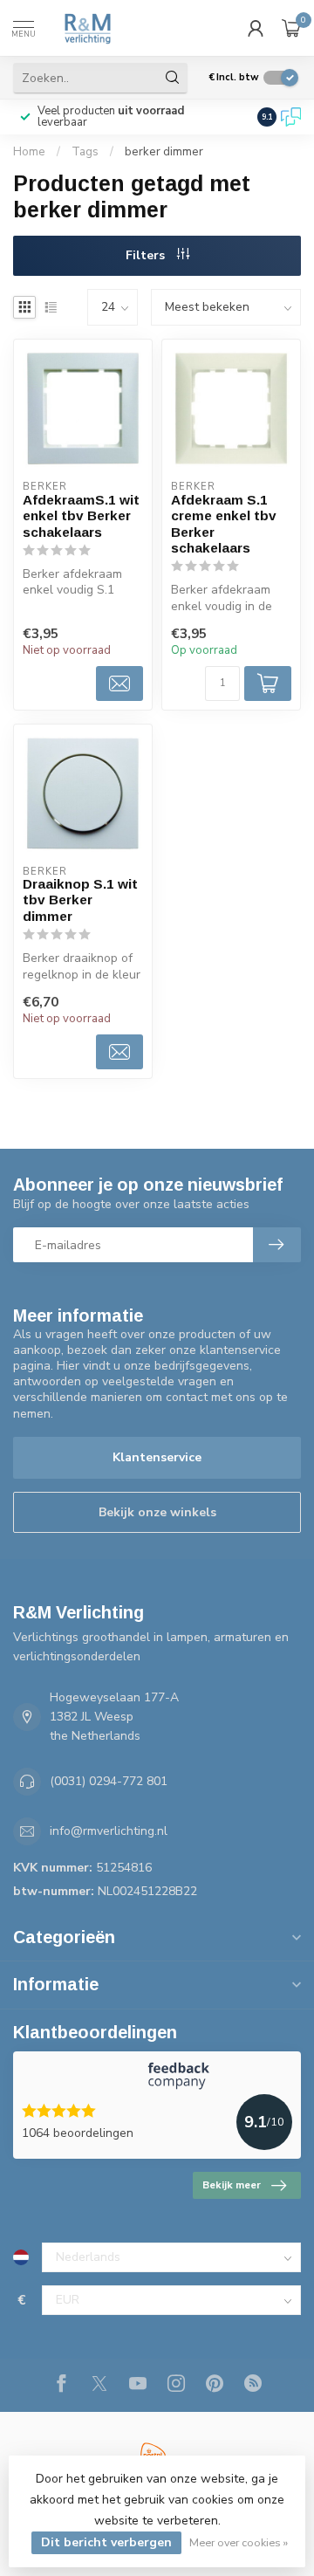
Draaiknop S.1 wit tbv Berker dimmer (80, 900)
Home (29, 152)
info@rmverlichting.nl (109, 1831)
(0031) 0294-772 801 (109, 1781)
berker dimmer (164, 152)
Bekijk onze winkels (157, 1512)
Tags (85, 152)
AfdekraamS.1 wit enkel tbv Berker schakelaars (81, 516)
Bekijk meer (232, 2185)
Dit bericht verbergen (106, 2542)
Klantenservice (157, 1457)
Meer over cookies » (239, 2542)
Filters (147, 255)
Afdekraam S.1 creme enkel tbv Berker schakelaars (224, 524)
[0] (291, 28)
